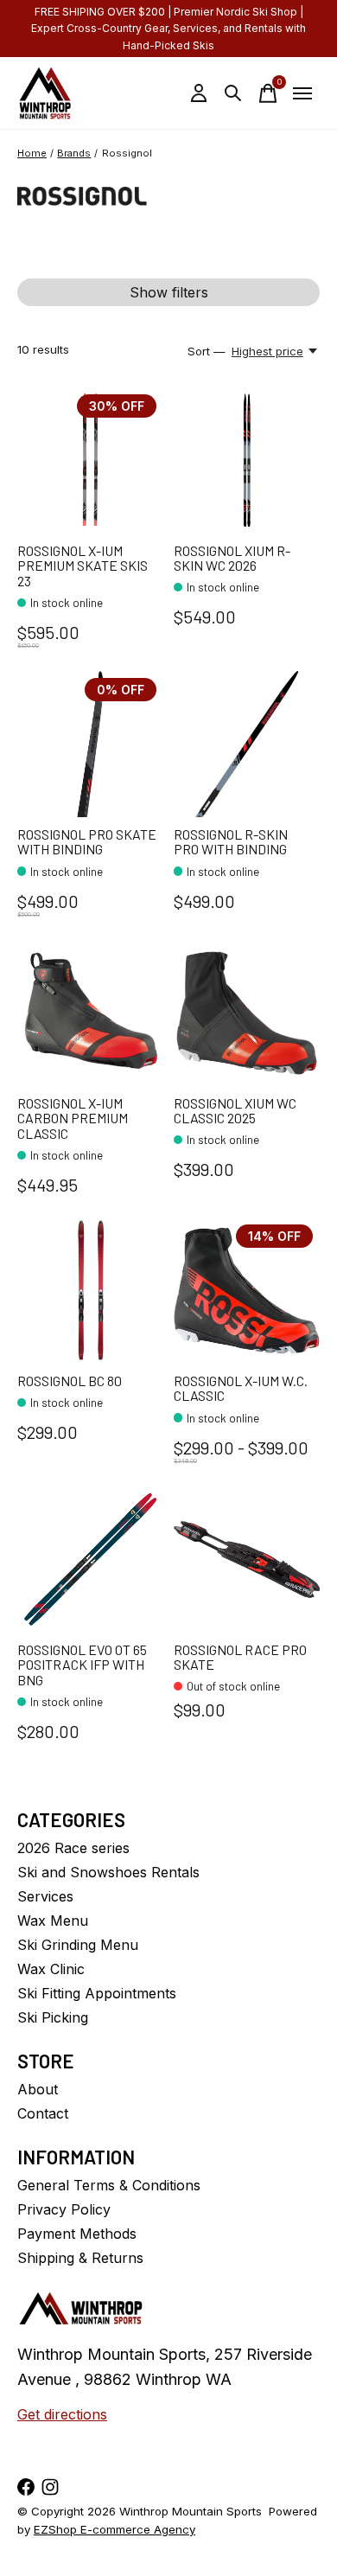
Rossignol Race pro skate (240, 1657)
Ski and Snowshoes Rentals (108, 1872)
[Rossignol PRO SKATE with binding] (90, 744)
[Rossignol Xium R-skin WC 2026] (247, 460)
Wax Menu (53, 1921)
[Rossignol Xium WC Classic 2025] (247, 1013)
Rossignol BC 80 (70, 1381)
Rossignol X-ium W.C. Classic (241, 1388)
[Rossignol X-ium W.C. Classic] (247, 1291)
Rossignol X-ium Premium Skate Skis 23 (83, 566)
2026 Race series (73, 1848)
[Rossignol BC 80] (90, 1291)
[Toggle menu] (302, 93)
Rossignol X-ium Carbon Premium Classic (73, 1118)
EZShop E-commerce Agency (114, 2529)
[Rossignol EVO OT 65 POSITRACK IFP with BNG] (90, 1560)
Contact (43, 2113)
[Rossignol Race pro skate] (247, 1560)
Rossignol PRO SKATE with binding (87, 842)
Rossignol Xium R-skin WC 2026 (232, 558)
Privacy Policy (64, 2209)
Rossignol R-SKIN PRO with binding (231, 842)
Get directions (62, 2414)
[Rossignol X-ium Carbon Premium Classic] (90, 1013)
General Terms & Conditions (109, 2185)
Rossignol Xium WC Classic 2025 (235, 1111)
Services (45, 1896)
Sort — (207, 351)
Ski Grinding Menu (78, 1945)
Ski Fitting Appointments (97, 1993)
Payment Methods (77, 2234)
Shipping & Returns (80, 2258)
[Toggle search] (233, 93)
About (38, 2089)
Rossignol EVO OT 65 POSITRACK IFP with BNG (82, 1665)
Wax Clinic (51, 1969)
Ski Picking (53, 2017)
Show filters (169, 292)
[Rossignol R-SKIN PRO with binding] (247, 744)
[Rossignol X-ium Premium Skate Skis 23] (90, 460)
